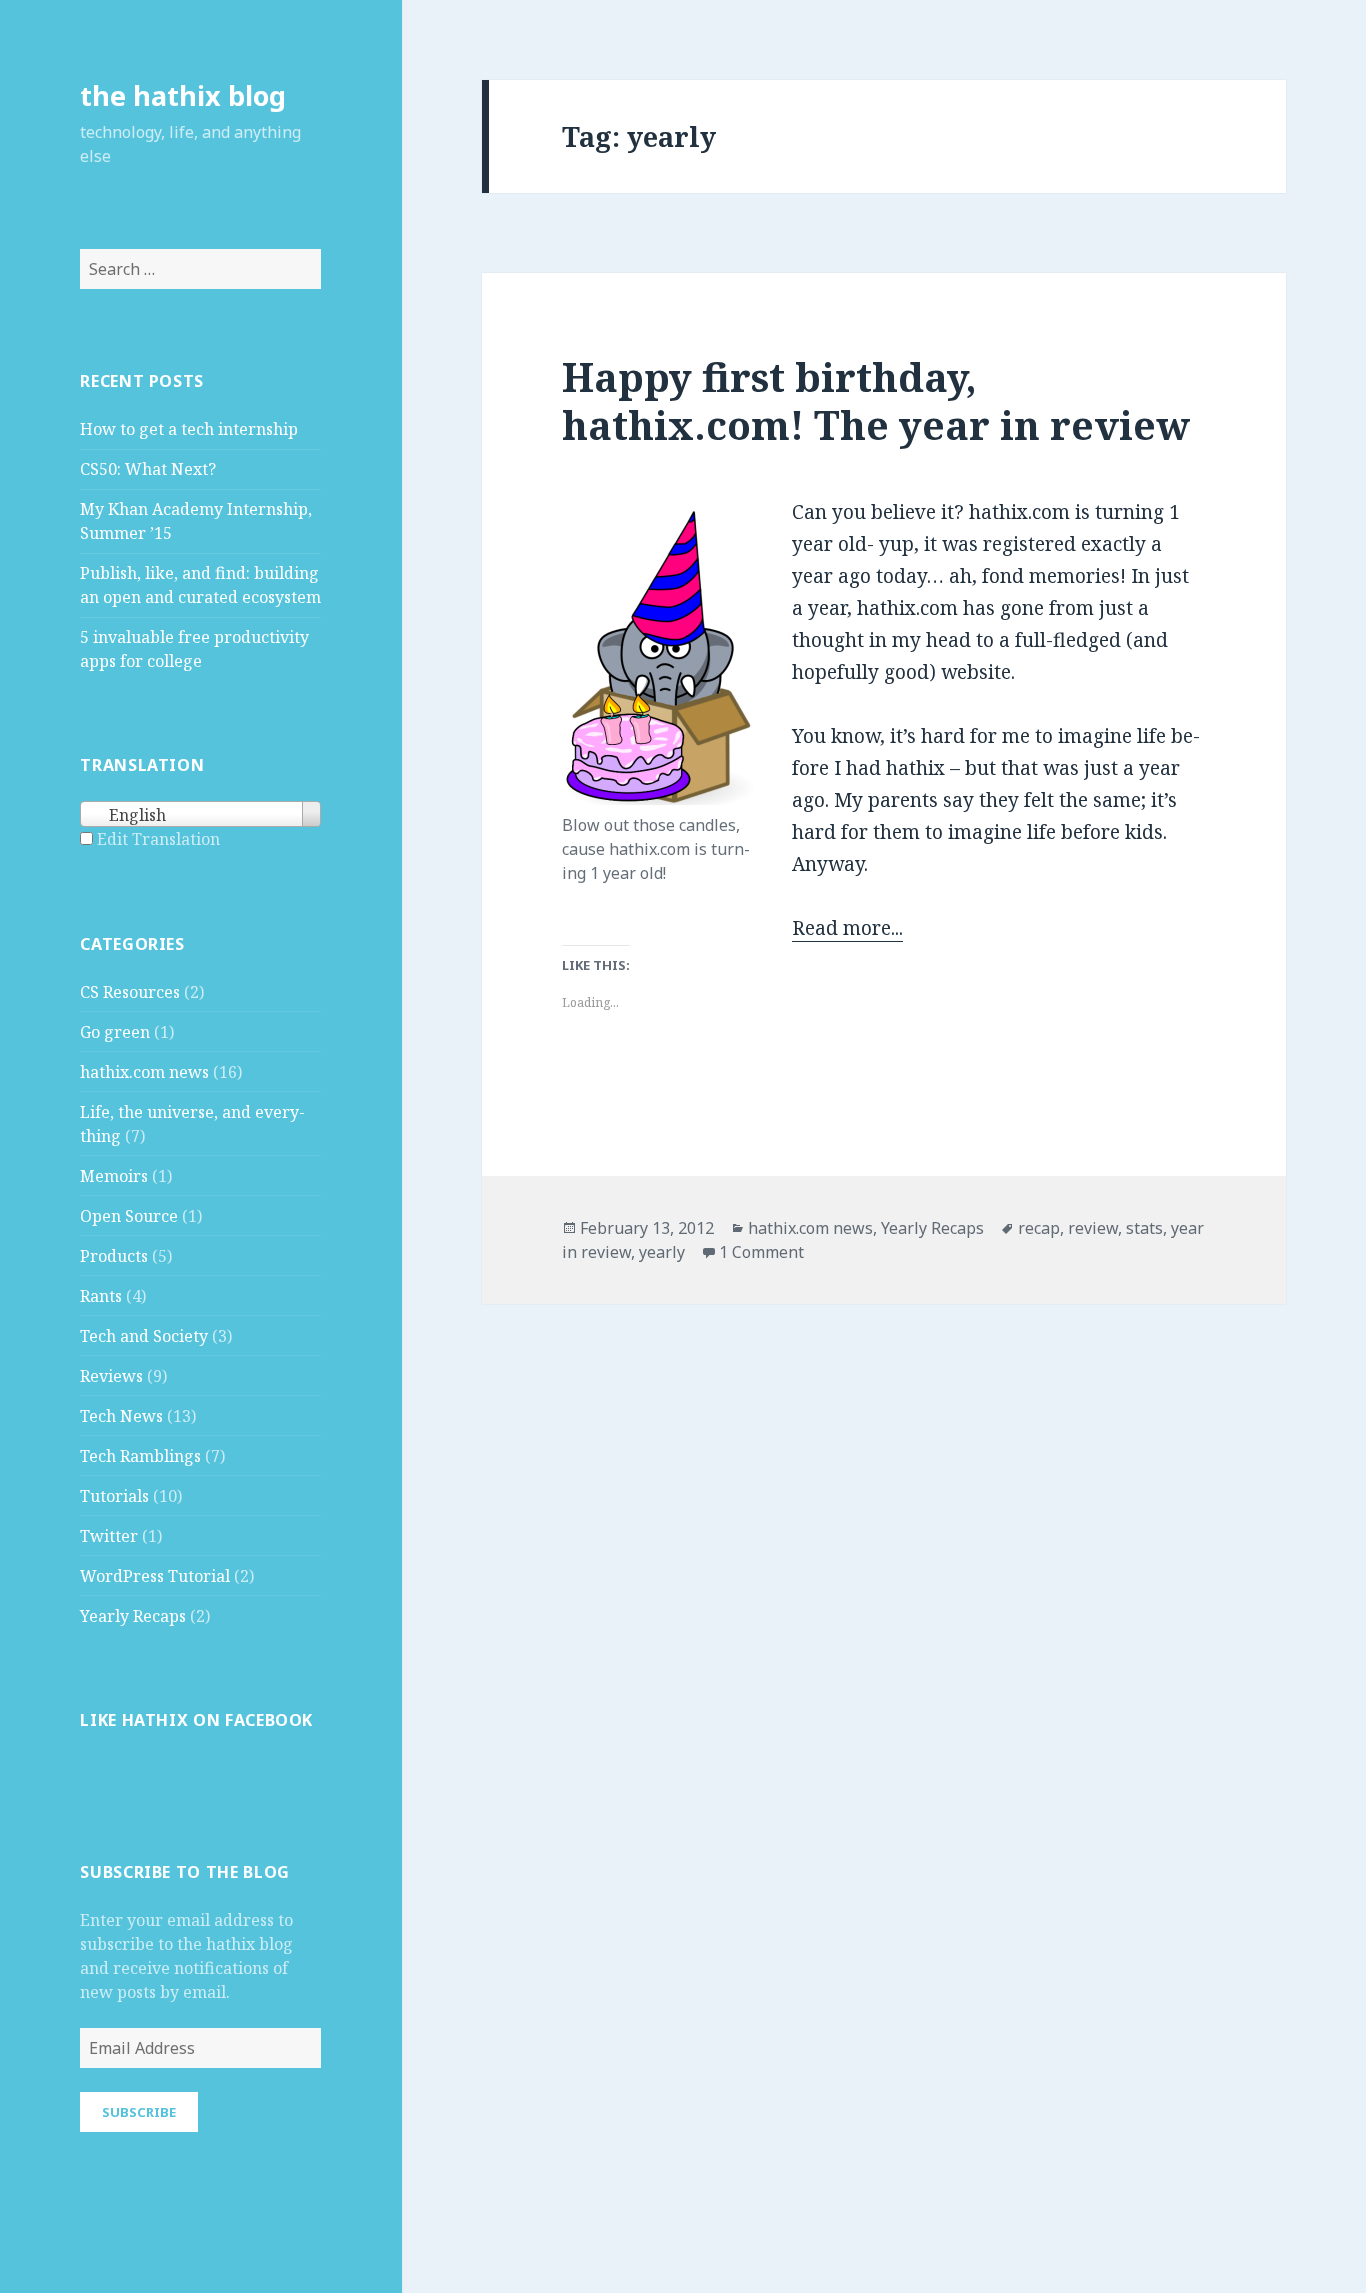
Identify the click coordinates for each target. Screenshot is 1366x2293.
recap (1039, 1228)
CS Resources (130, 992)
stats (1144, 1228)
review (1093, 1228)
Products (114, 1256)
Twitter (109, 1536)
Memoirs (114, 1176)
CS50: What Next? (148, 469)
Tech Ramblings (140, 1456)
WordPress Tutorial (155, 1576)
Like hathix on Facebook (196, 1720)
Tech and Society (144, 1336)
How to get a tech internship (189, 429)
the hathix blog (183, 95)
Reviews (111, 1376)
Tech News (121, 1416)
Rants (101, 1296)
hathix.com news (144, 1072)
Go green (115, 1032)
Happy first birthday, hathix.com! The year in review (876, 400)
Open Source (129, 1216)
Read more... (847, 928)
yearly (662, 1252)
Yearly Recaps (133, 1616)
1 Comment (761, 1252)
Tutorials (114, 1496)
